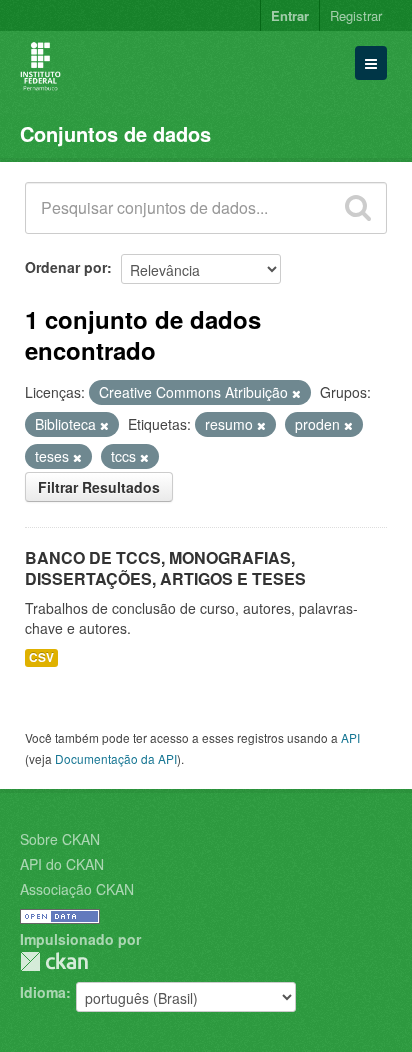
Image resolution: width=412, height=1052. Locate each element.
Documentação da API (116, 758)
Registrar (356, 15)
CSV (41, 657)
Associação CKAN (77, 889)
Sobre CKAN (60, 839)
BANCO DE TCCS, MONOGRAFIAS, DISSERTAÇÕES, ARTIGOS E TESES (165, 568)
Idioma (43, 992)
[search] (358, 208)
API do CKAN (62, 864)
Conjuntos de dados (115, 133)
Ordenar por (66, 267)
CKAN (54, 961)
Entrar (290, 15)
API (350, 737)
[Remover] (296, 393)
